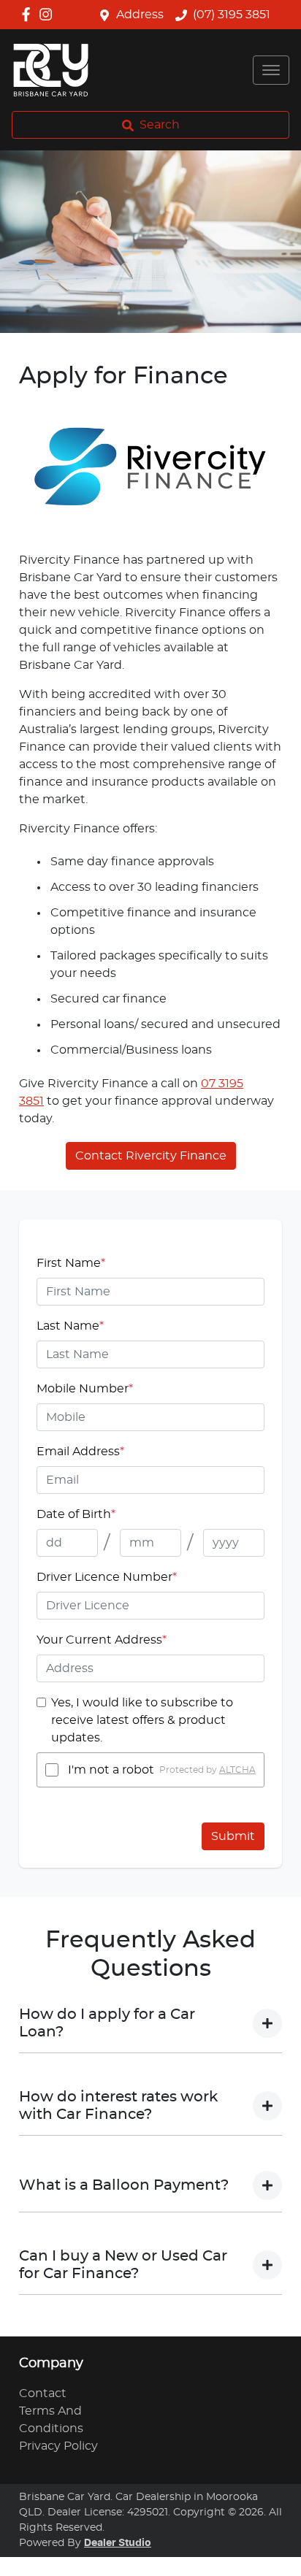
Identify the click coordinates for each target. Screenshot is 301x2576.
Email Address (80, 1452)
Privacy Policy (58, 2446)
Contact (43, 2393)
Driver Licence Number (107, 1577)
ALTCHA (237, 1770)
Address (140, 15)
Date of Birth (76, 1514)
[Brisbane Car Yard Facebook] (29, 14)
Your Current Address (102, 1640)
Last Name (70, 1326)
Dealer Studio (118, 2543)
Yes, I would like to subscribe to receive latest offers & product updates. (142, 1720)
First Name (71, 1263)
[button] (271, 70)
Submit (233, 1836)
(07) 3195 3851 (232, 15)
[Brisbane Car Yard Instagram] (49, 14)
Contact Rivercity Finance (151, 1156)
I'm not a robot (111, 1770)
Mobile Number (85, 1389)
